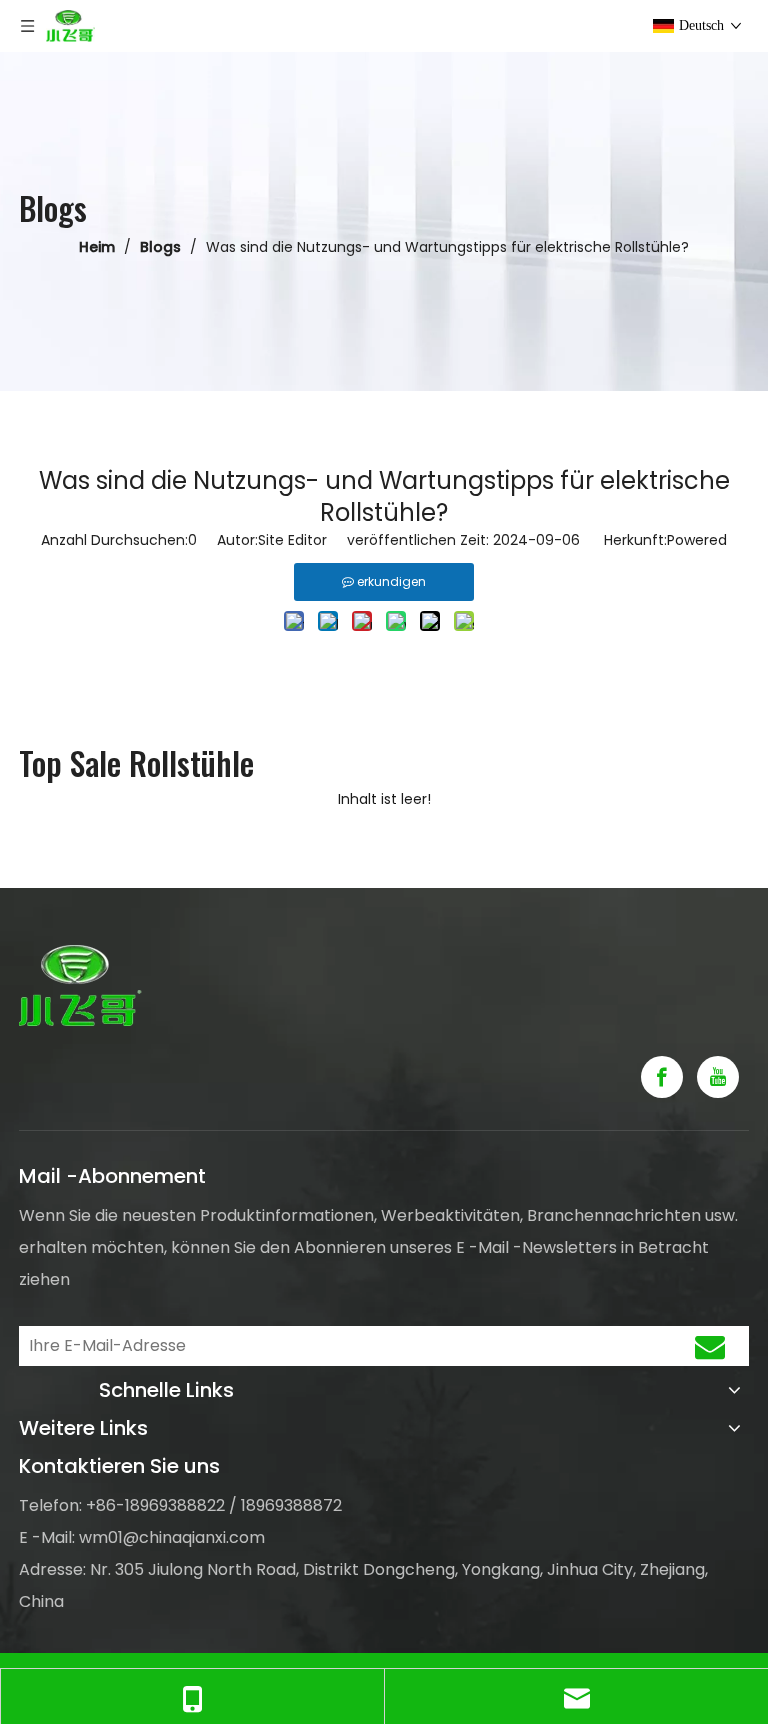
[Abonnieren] (710, 1346)
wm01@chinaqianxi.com (172, 1537)
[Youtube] (718, 1077)
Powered (697, 540)
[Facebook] (662, 1077)
